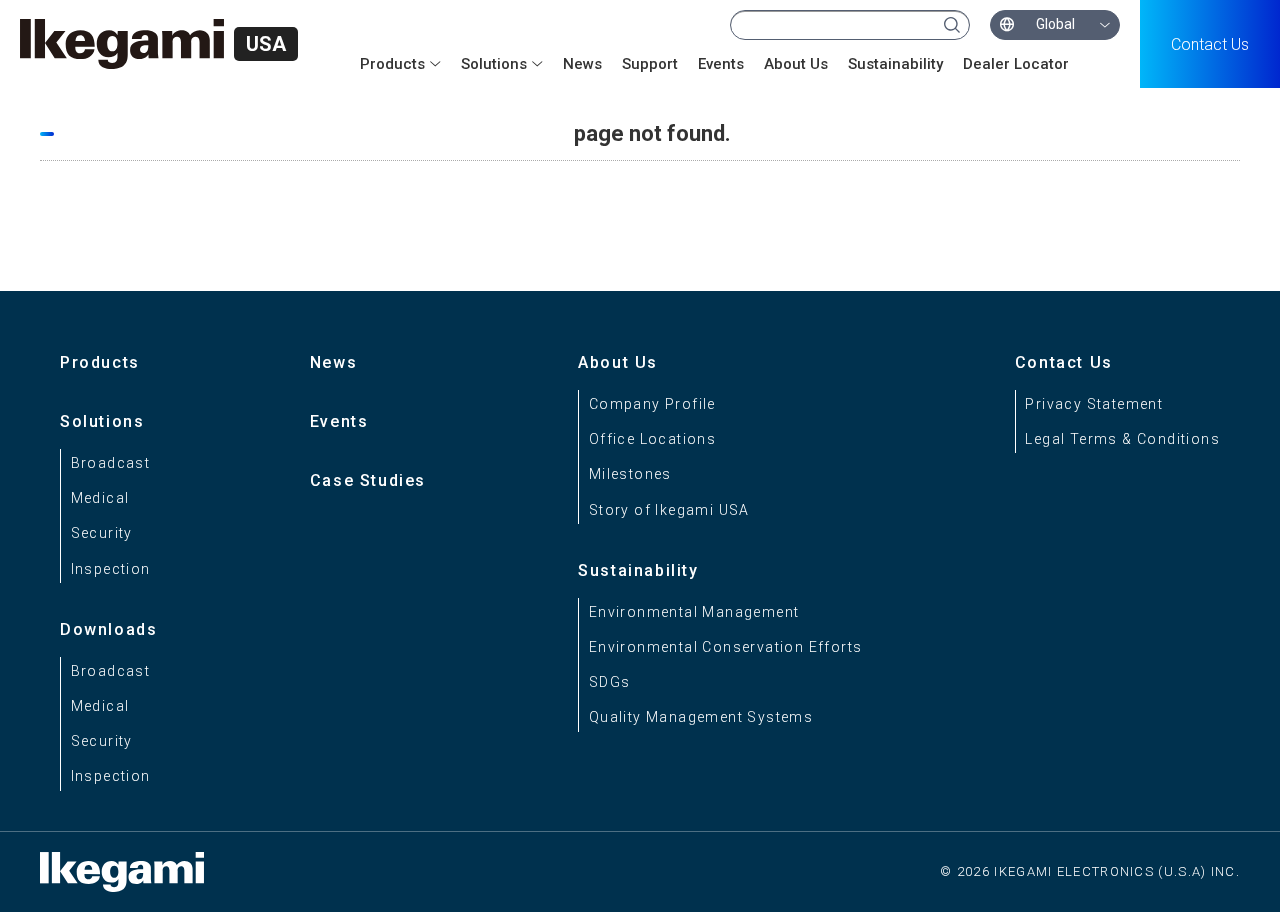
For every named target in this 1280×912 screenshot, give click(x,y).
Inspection (111, 569)
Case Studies (368, 480)
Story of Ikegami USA (669, 510)
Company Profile (652, 404)
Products (100, 362)
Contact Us (1210, 44)
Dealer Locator (1016, 64)
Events (721, 64)
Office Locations (652, 439)
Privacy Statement (1094, 404)
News (582, 64)
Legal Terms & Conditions (1122, 439)
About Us (796, 64)
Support (650, 64)
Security (102, 533)
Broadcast (111, 463)
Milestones (630, 474)
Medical (100, 498)
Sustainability (895, 64)
